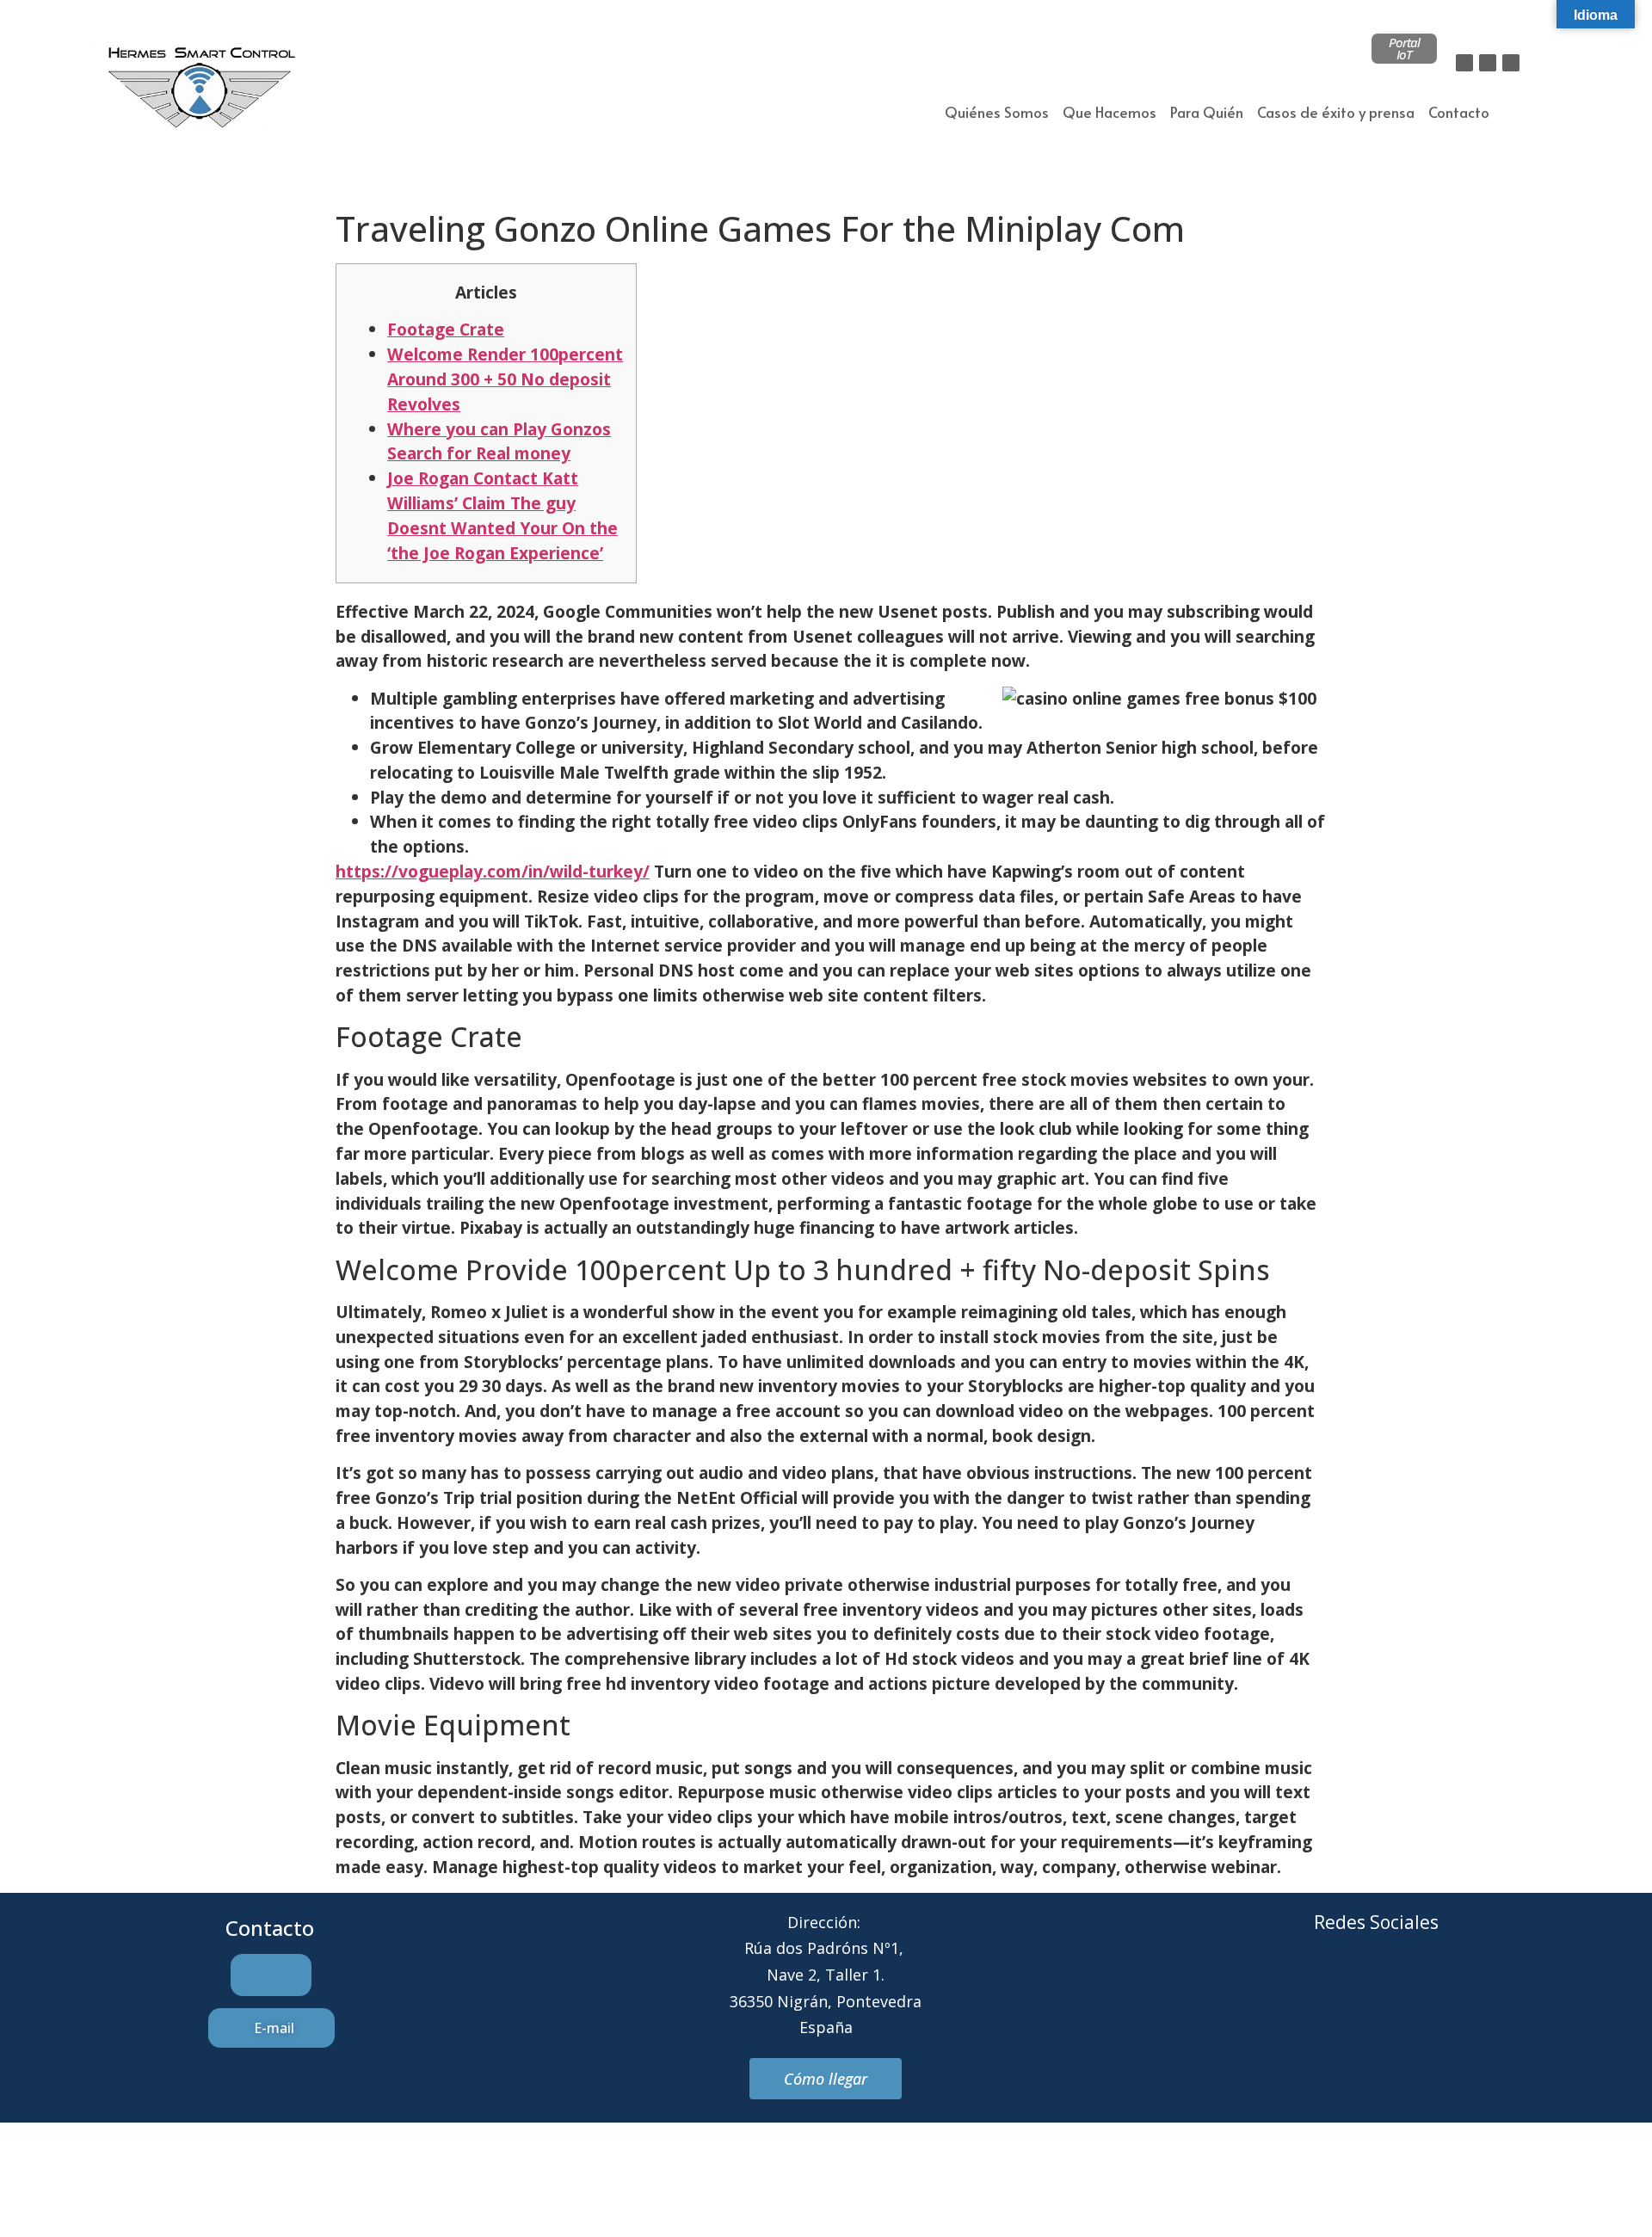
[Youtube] (1447, 1987)
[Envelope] (1353, 1987)
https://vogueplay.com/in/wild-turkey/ (493, 871)
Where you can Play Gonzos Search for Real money (499, 441)
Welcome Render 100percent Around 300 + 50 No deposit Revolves (505, 379)
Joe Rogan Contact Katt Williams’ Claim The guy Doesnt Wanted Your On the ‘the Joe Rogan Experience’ (502, 515)
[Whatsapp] (1400, 1987)
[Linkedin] (1511, 63)
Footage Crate (446, 329)
